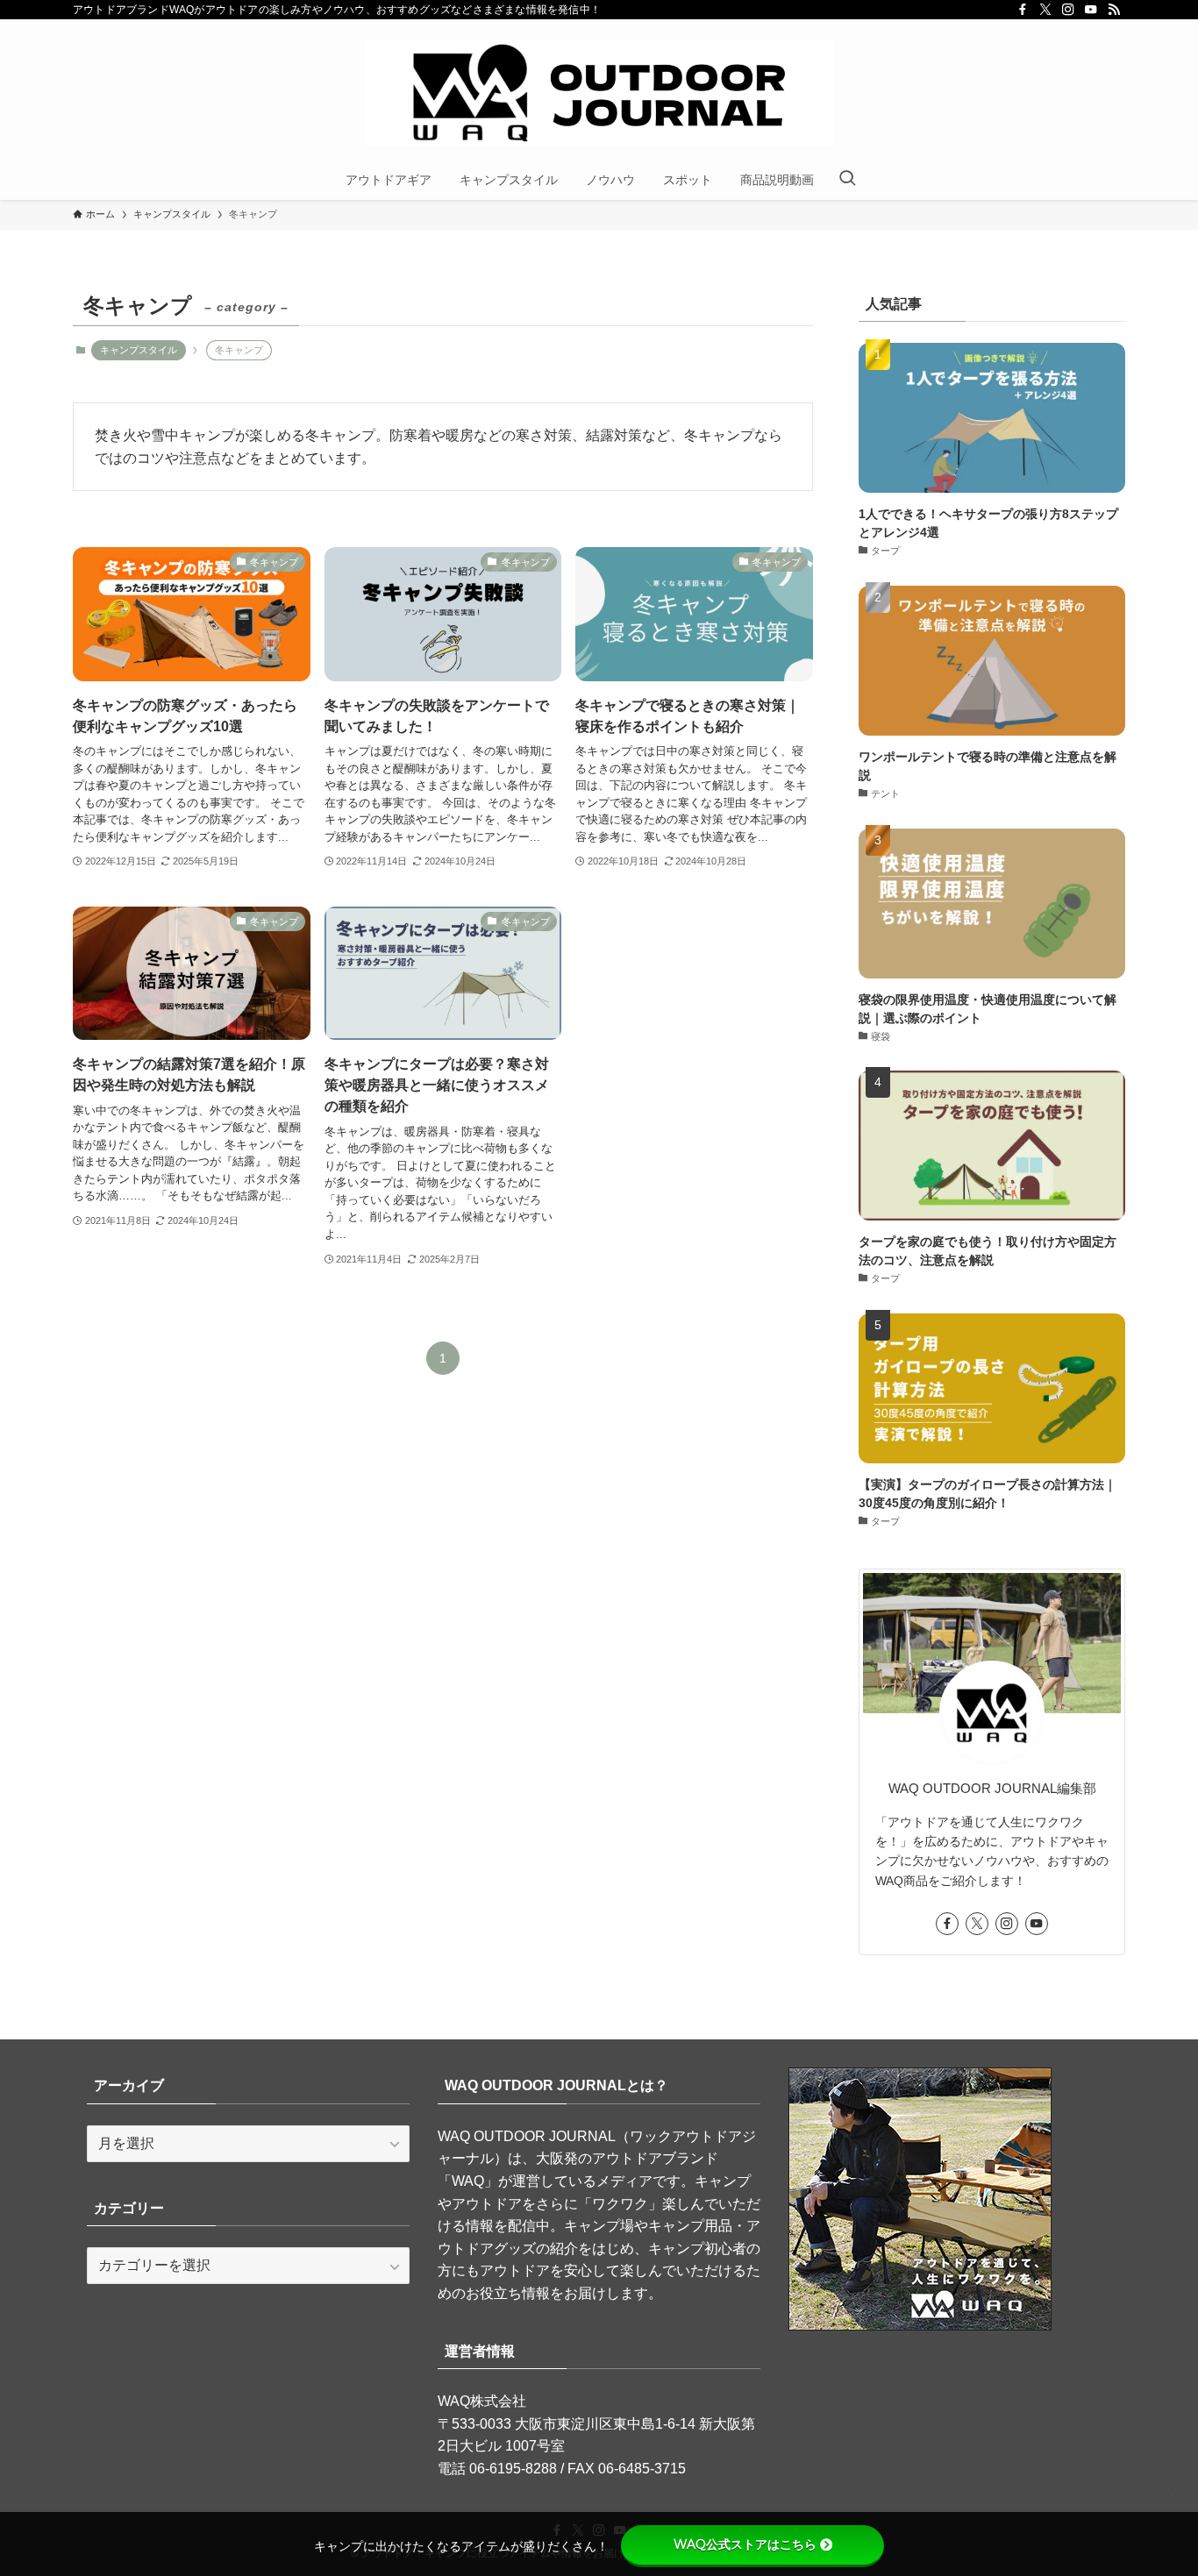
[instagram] (1068, 10)
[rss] (1114, 10)
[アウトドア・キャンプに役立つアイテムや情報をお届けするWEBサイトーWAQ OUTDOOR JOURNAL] (599, 93)
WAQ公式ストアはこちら (745, 2544)
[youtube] (1091, 10)
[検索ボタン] (847, 180)
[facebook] (1023, 10)
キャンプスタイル (139, 350)
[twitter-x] (1045, 10)
